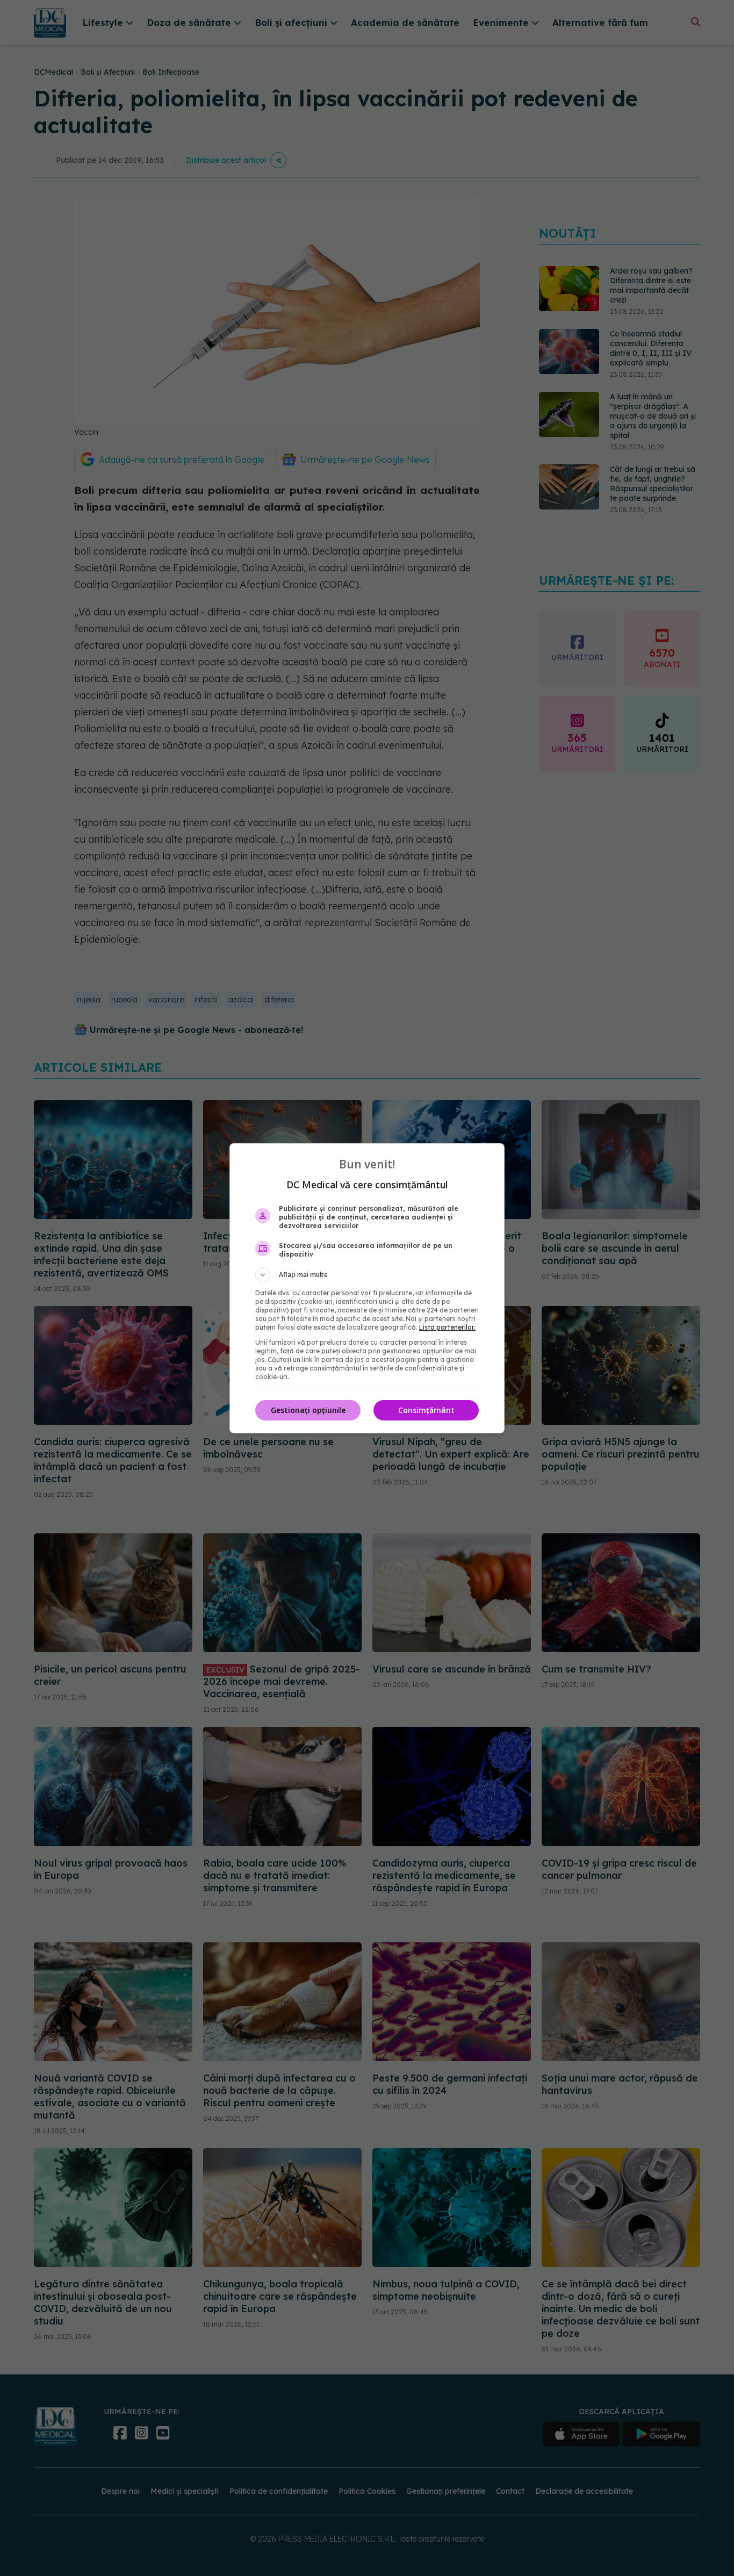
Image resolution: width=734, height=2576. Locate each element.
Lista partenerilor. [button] (447, 1327)
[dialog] (367, 1288)
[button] (367, 1275)
